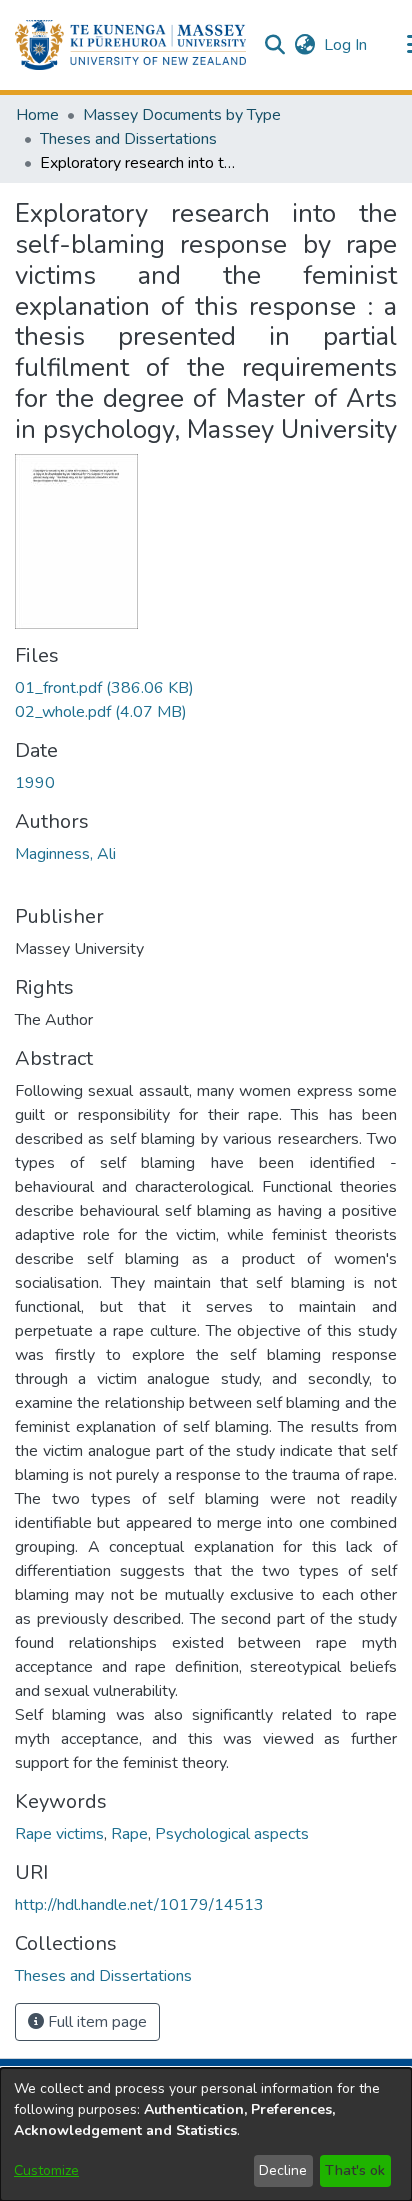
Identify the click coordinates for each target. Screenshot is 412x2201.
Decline (283, 2170)
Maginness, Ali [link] (65, 854)
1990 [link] (35, 783)
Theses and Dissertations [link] (128, 139)
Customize (46, 2170)
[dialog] (206, 2134)
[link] (104, 688)
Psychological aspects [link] (232, 1834)
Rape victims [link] (59, 1834)
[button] (130, 45)
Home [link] (37, 115)
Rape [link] (129, 1834)
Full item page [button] (95, 2022)
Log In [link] (346, 45)
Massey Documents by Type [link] (182, 115)
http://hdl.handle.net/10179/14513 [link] (139, 1905)
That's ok (355, 2170)
